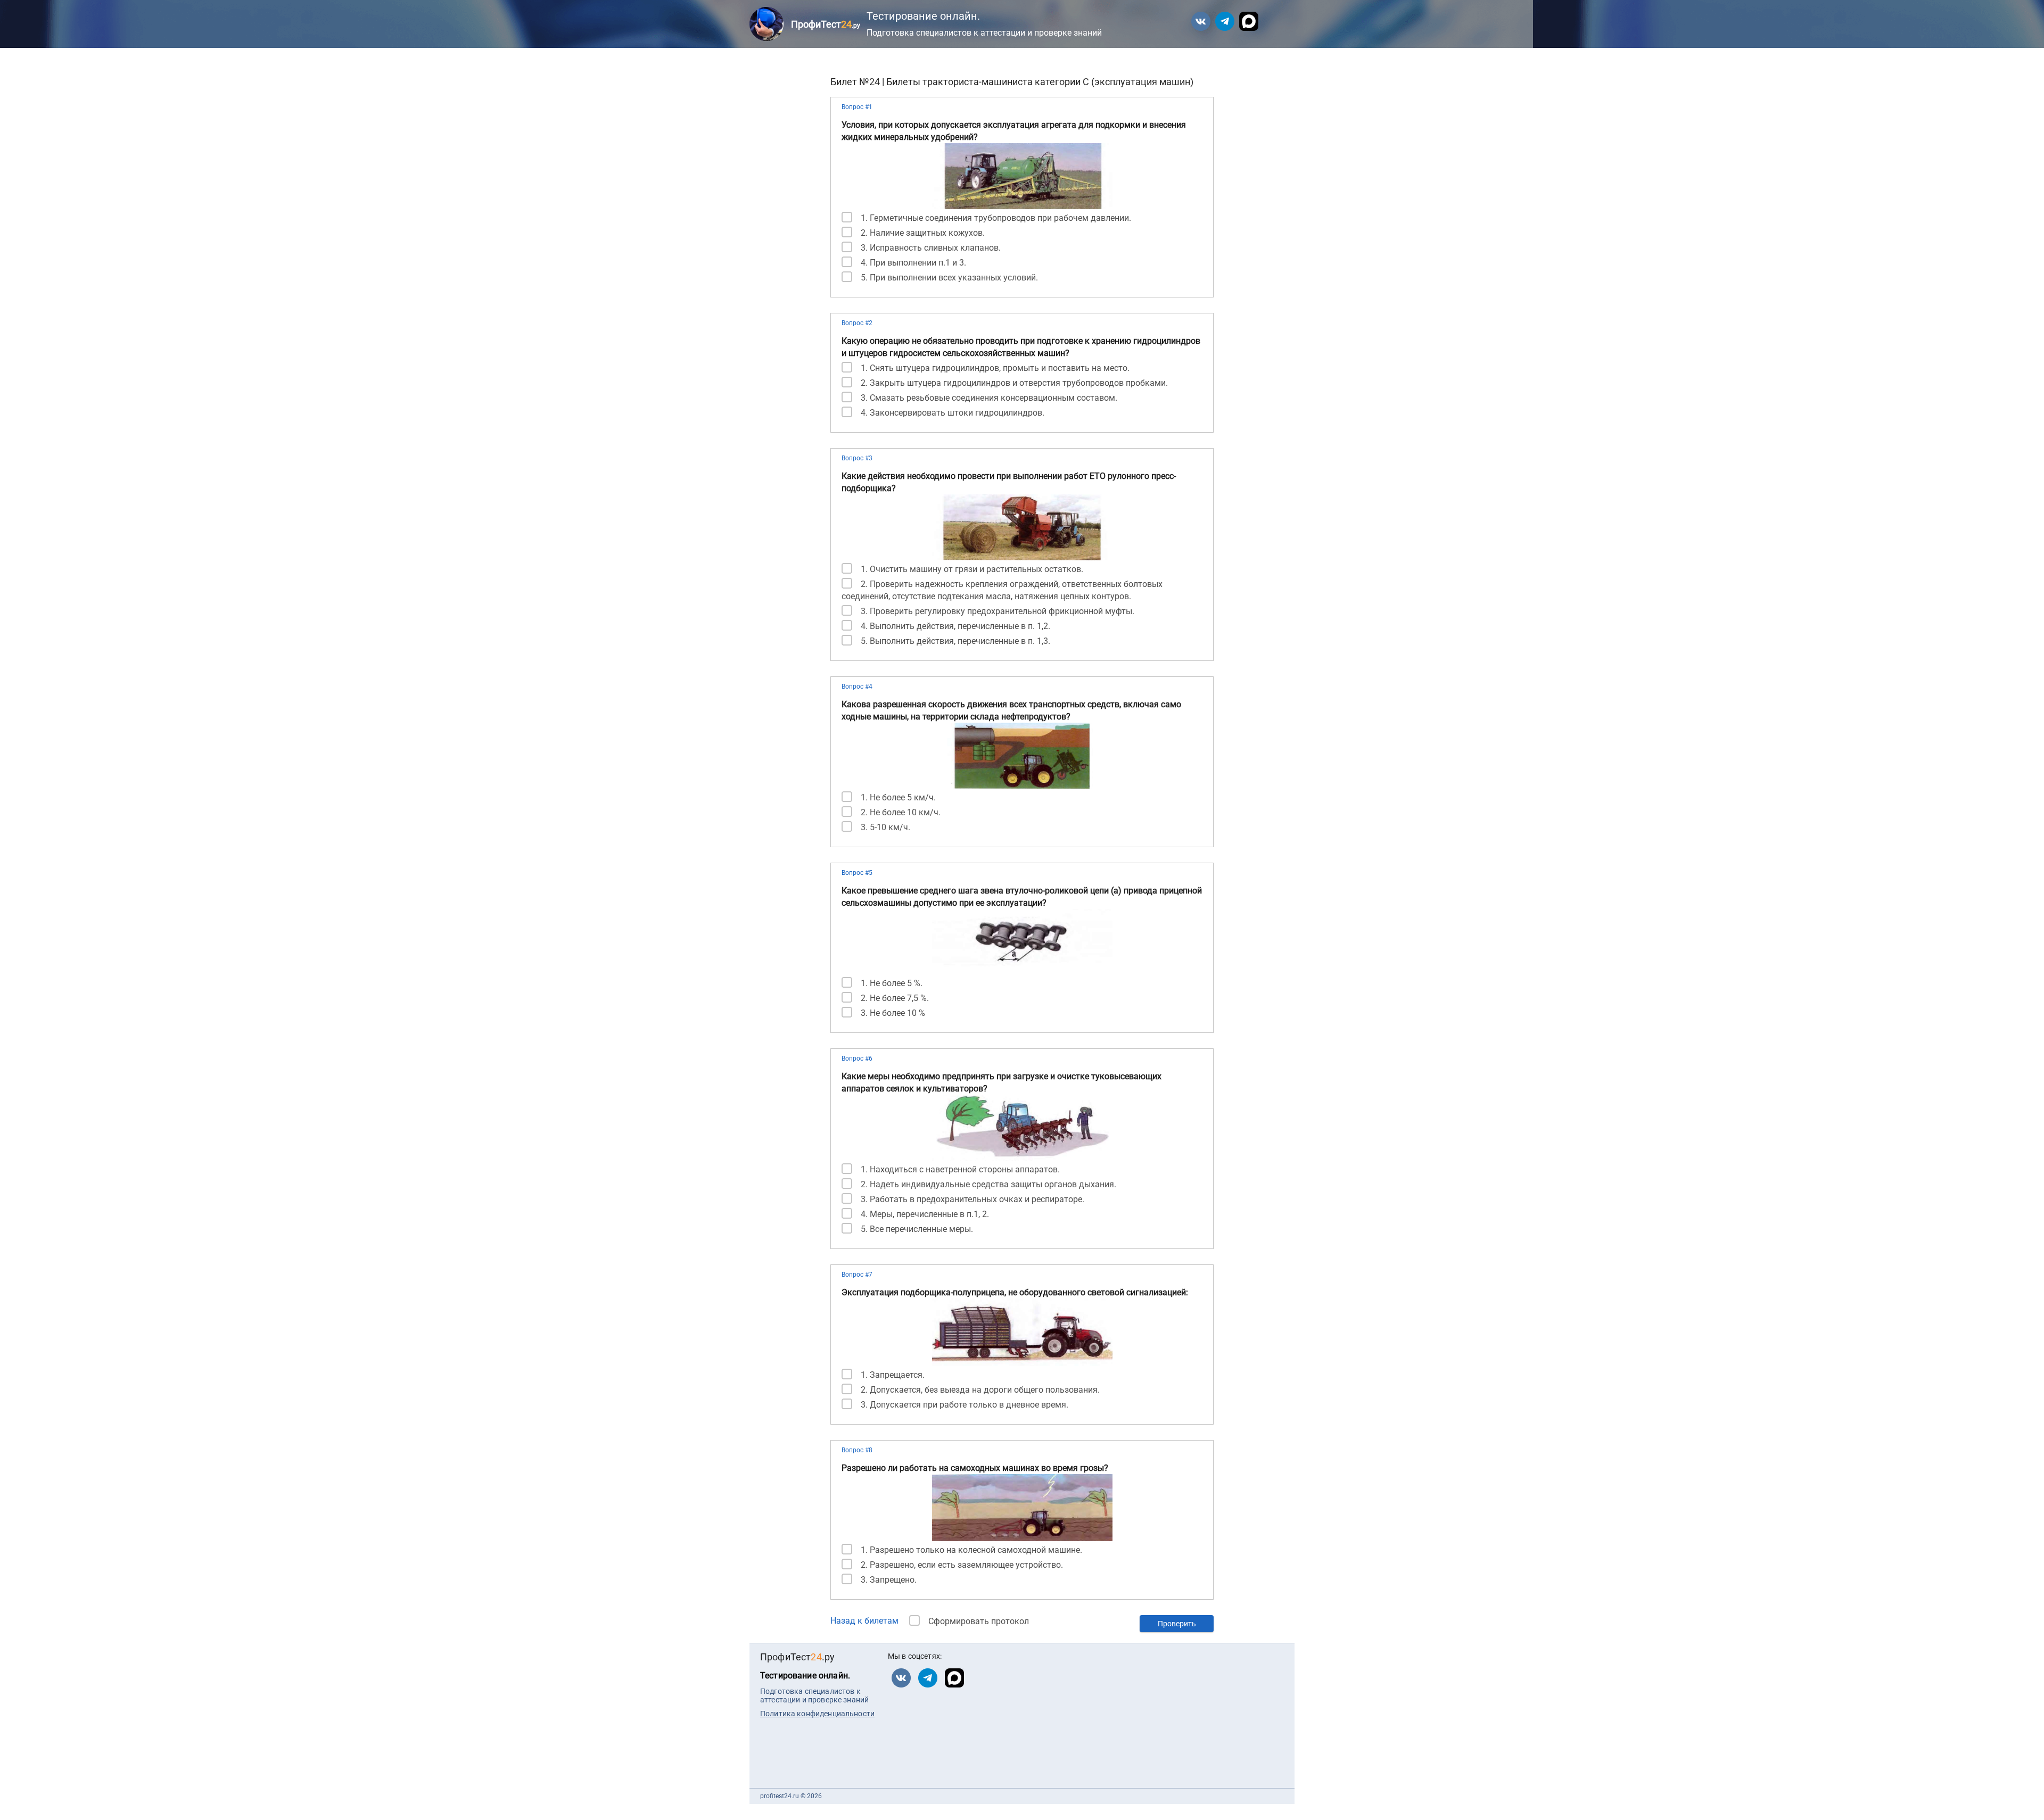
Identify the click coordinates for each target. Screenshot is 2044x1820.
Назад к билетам (864, 1621)
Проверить (1177, 1624)
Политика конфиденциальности (817, 1714)
